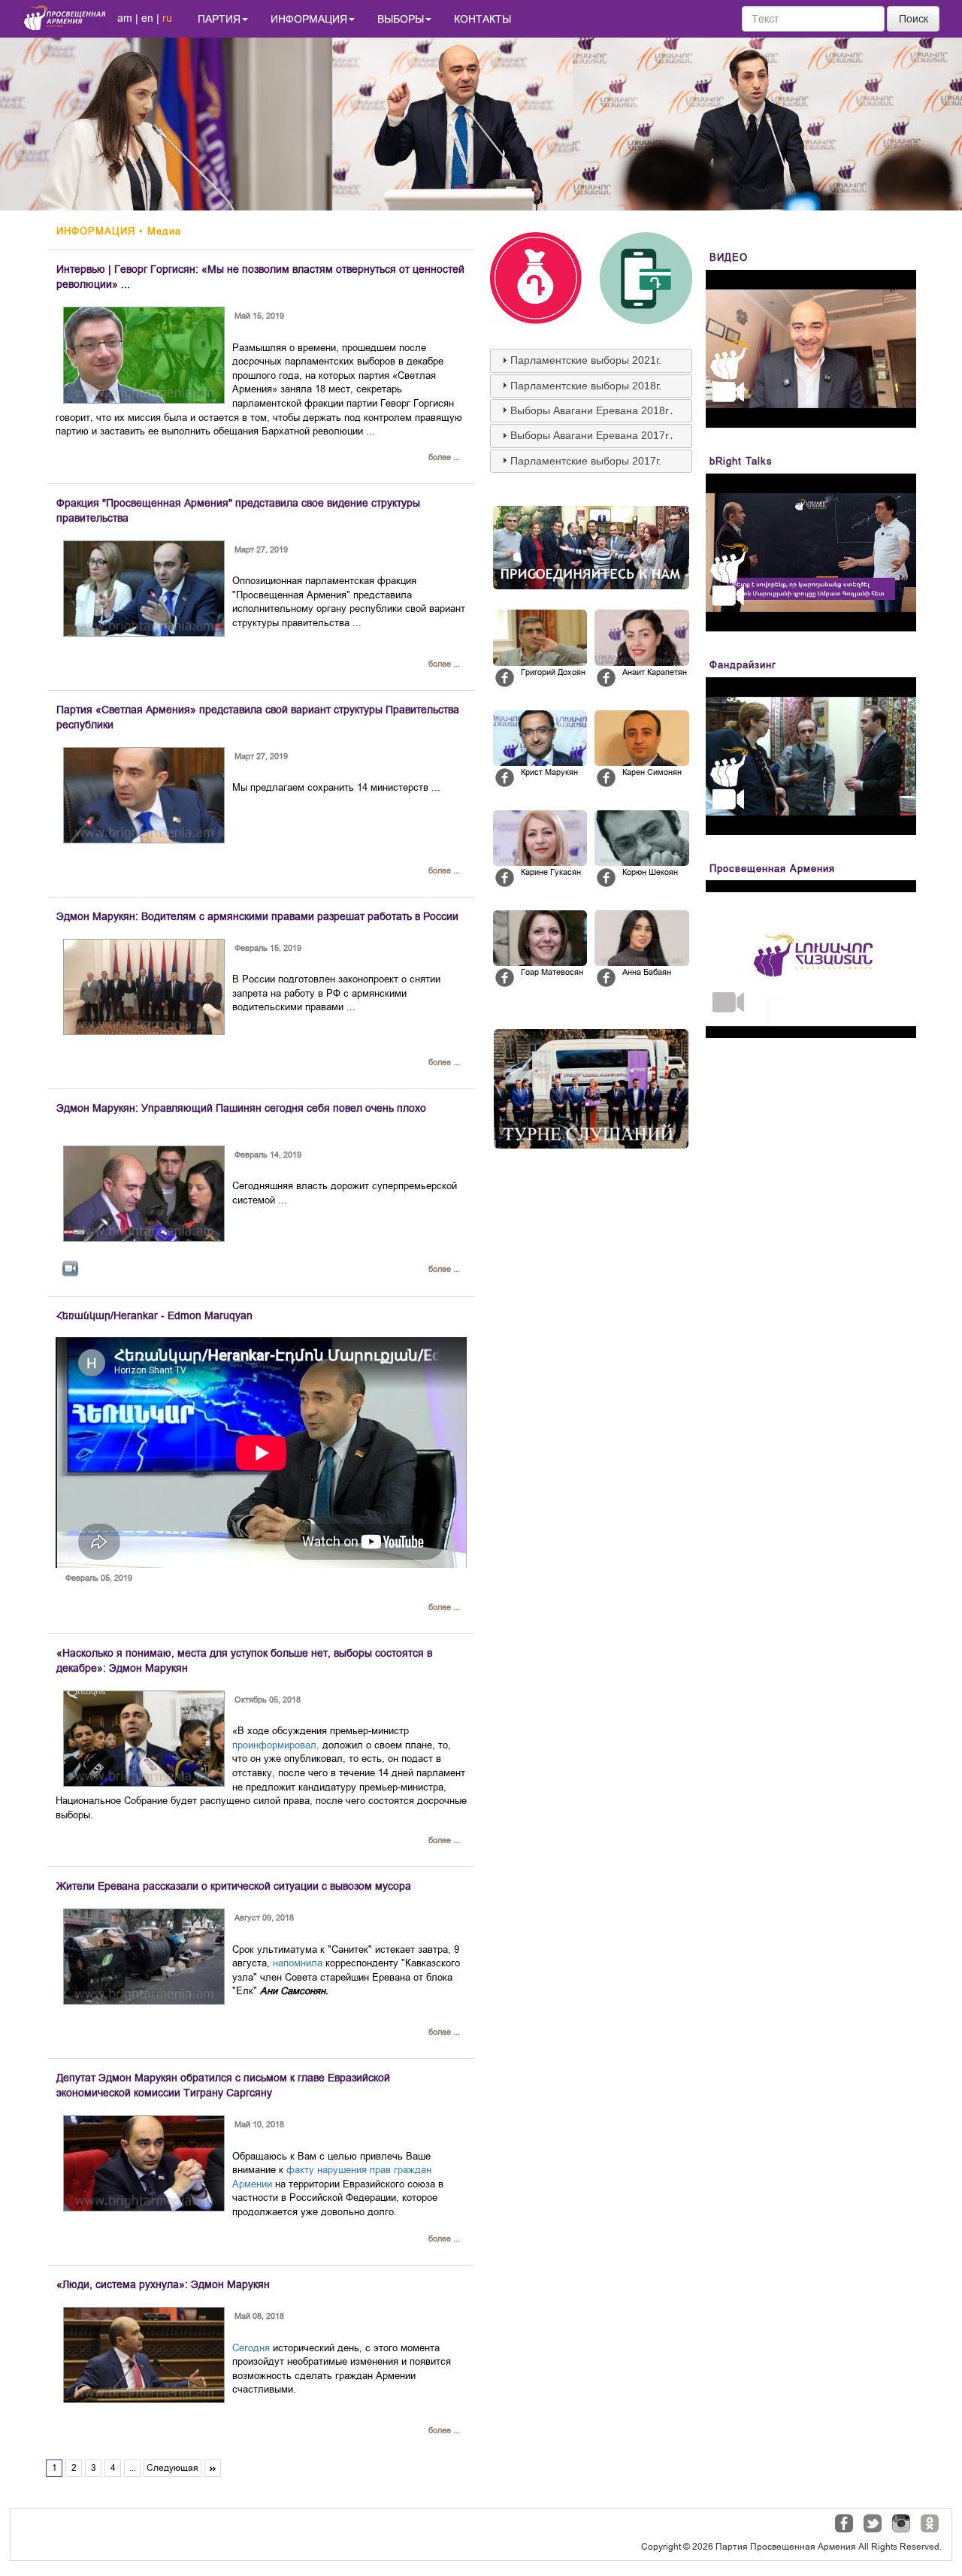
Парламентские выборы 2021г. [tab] (586, 360)
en (147, 18)
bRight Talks (741, 461)
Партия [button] (219, 19)
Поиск (914, 19)
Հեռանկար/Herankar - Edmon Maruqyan (154, 1315)
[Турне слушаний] (591, 1089)
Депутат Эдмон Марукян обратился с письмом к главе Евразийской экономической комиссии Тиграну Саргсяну (223, 2085)
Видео (729, 257)
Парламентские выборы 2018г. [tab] (586, 386)
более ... (444, 457)
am (125, 18)
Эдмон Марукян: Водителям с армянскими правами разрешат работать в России (257, 916)
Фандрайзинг (743, 665)
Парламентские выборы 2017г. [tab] (586, 461)
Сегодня (251, 2348)
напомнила (298, 1963)
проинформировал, (276, 1745)
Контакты (483, 19)
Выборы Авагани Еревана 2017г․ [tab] (592, 435)
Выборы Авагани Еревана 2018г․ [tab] (592, 410)
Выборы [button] (401, 19)
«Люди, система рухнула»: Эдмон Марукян (163, 2284)
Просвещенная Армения (772, 869)
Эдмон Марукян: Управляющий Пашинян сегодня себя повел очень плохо (241, 1108)
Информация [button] (309, 19)
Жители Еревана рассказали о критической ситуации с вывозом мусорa (234, 1886)
